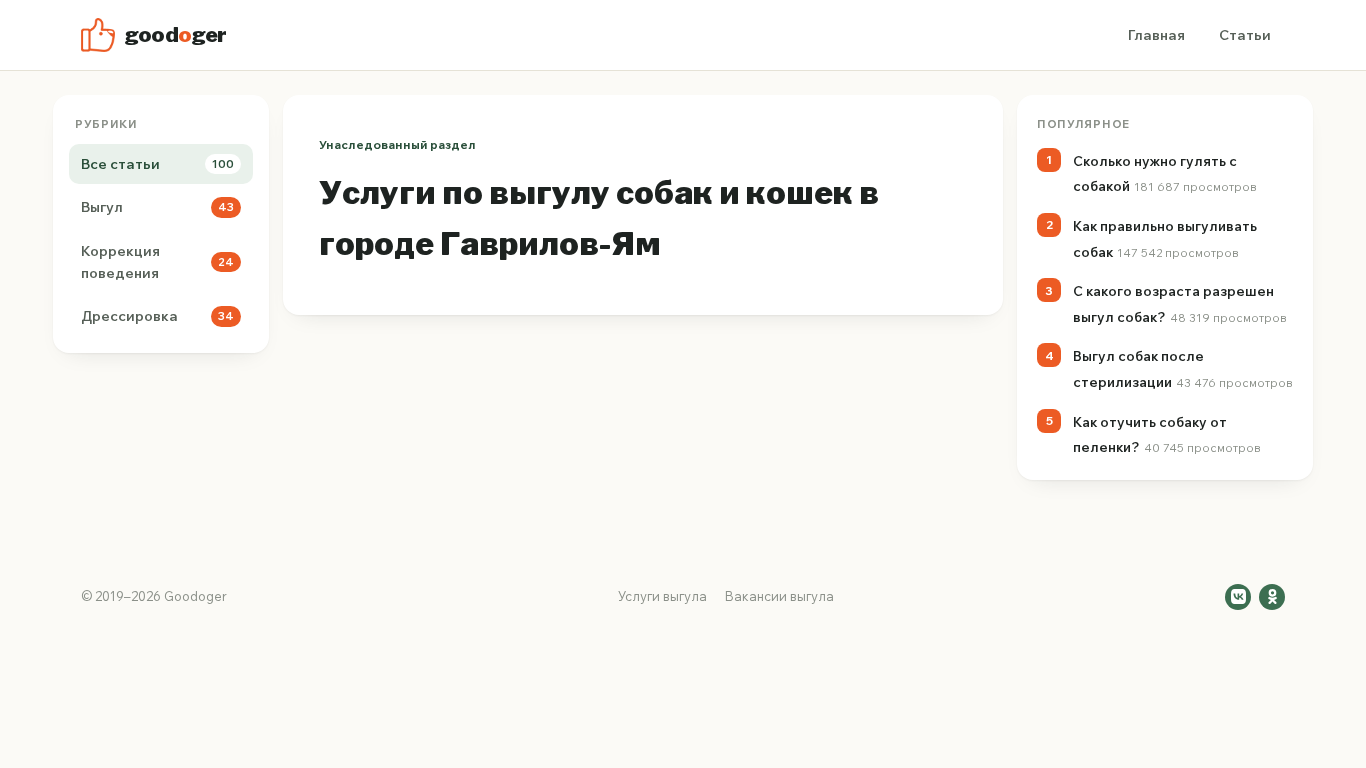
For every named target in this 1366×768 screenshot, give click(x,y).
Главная (1156, 35)
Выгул (157, 207)
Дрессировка (157, 316)
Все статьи (157, 164)
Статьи (1245, 35)
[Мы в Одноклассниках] (1272, 597)
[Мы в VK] (1238, 597)
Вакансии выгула (779, 596)
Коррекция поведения (157, 262)
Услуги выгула (662, 596)
